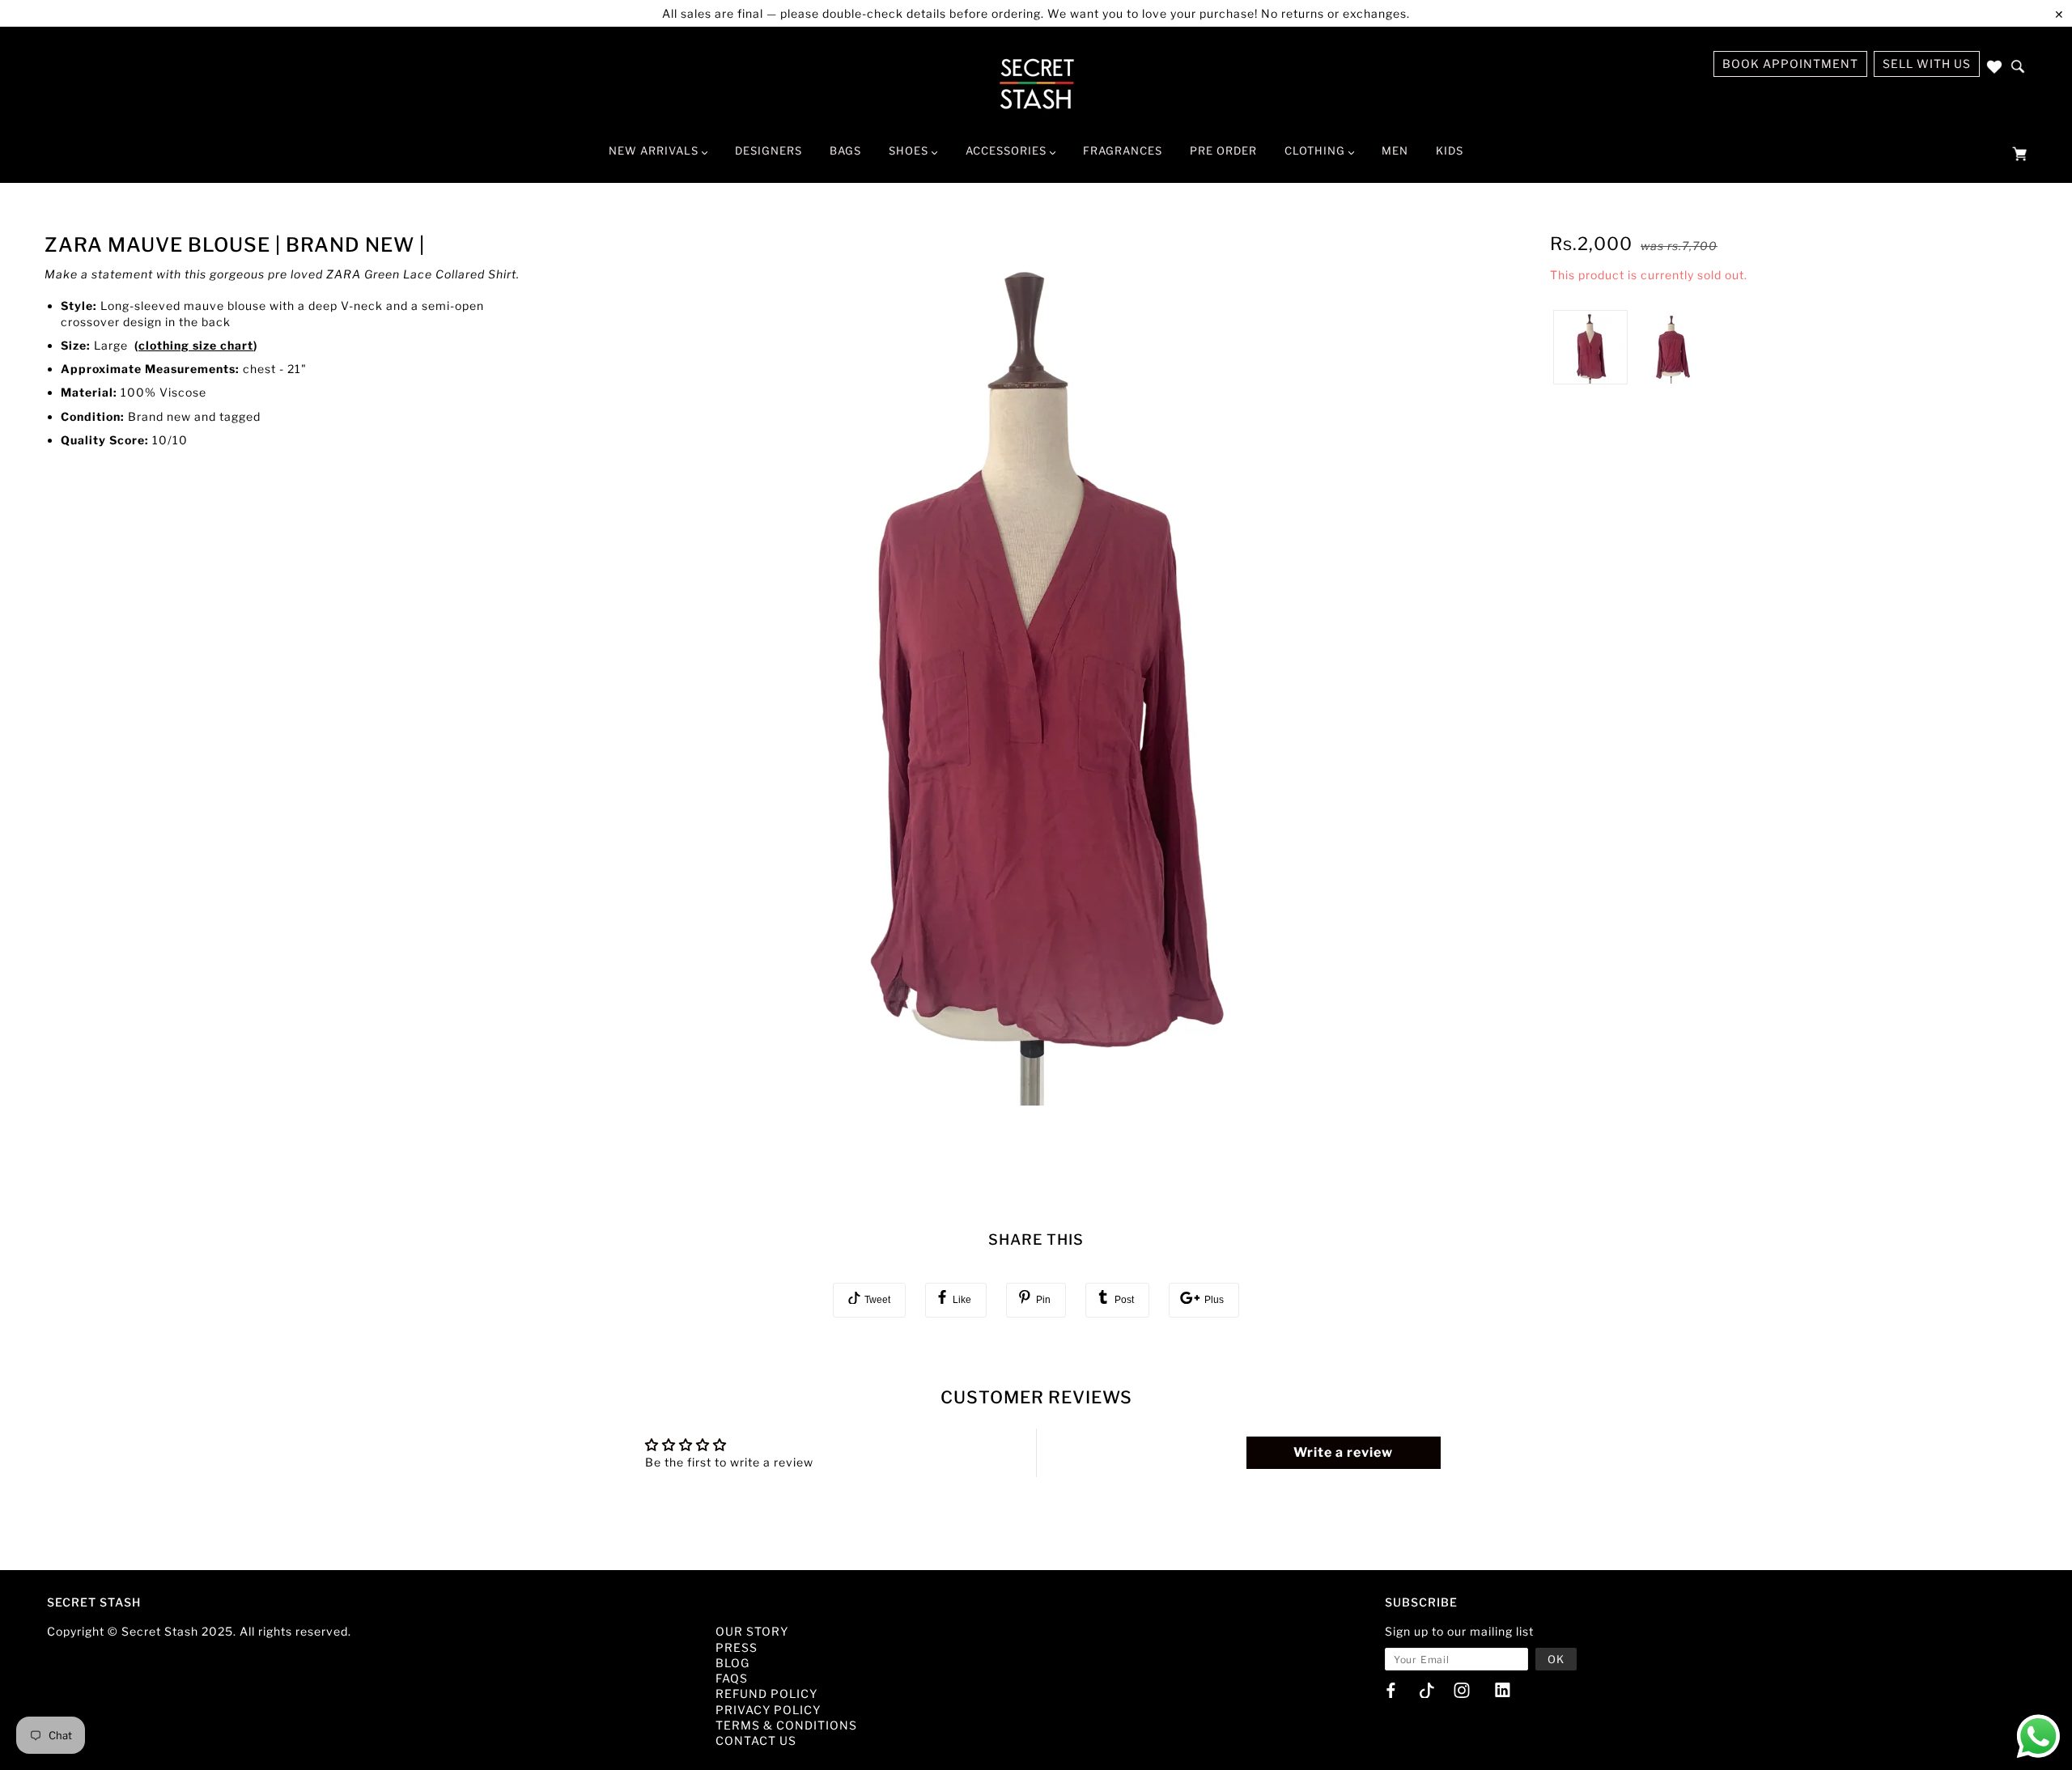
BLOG (732, 1663)
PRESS (737, 1647)
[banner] (1036, 83)
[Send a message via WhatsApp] (2038, 1736)
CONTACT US (756, 1740)
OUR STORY (752, 1631)
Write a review (1343, 1452)
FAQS (732, 1678)
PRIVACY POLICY (768, 1710)
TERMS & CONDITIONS (786, 1725)
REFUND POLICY (766, 1694)
